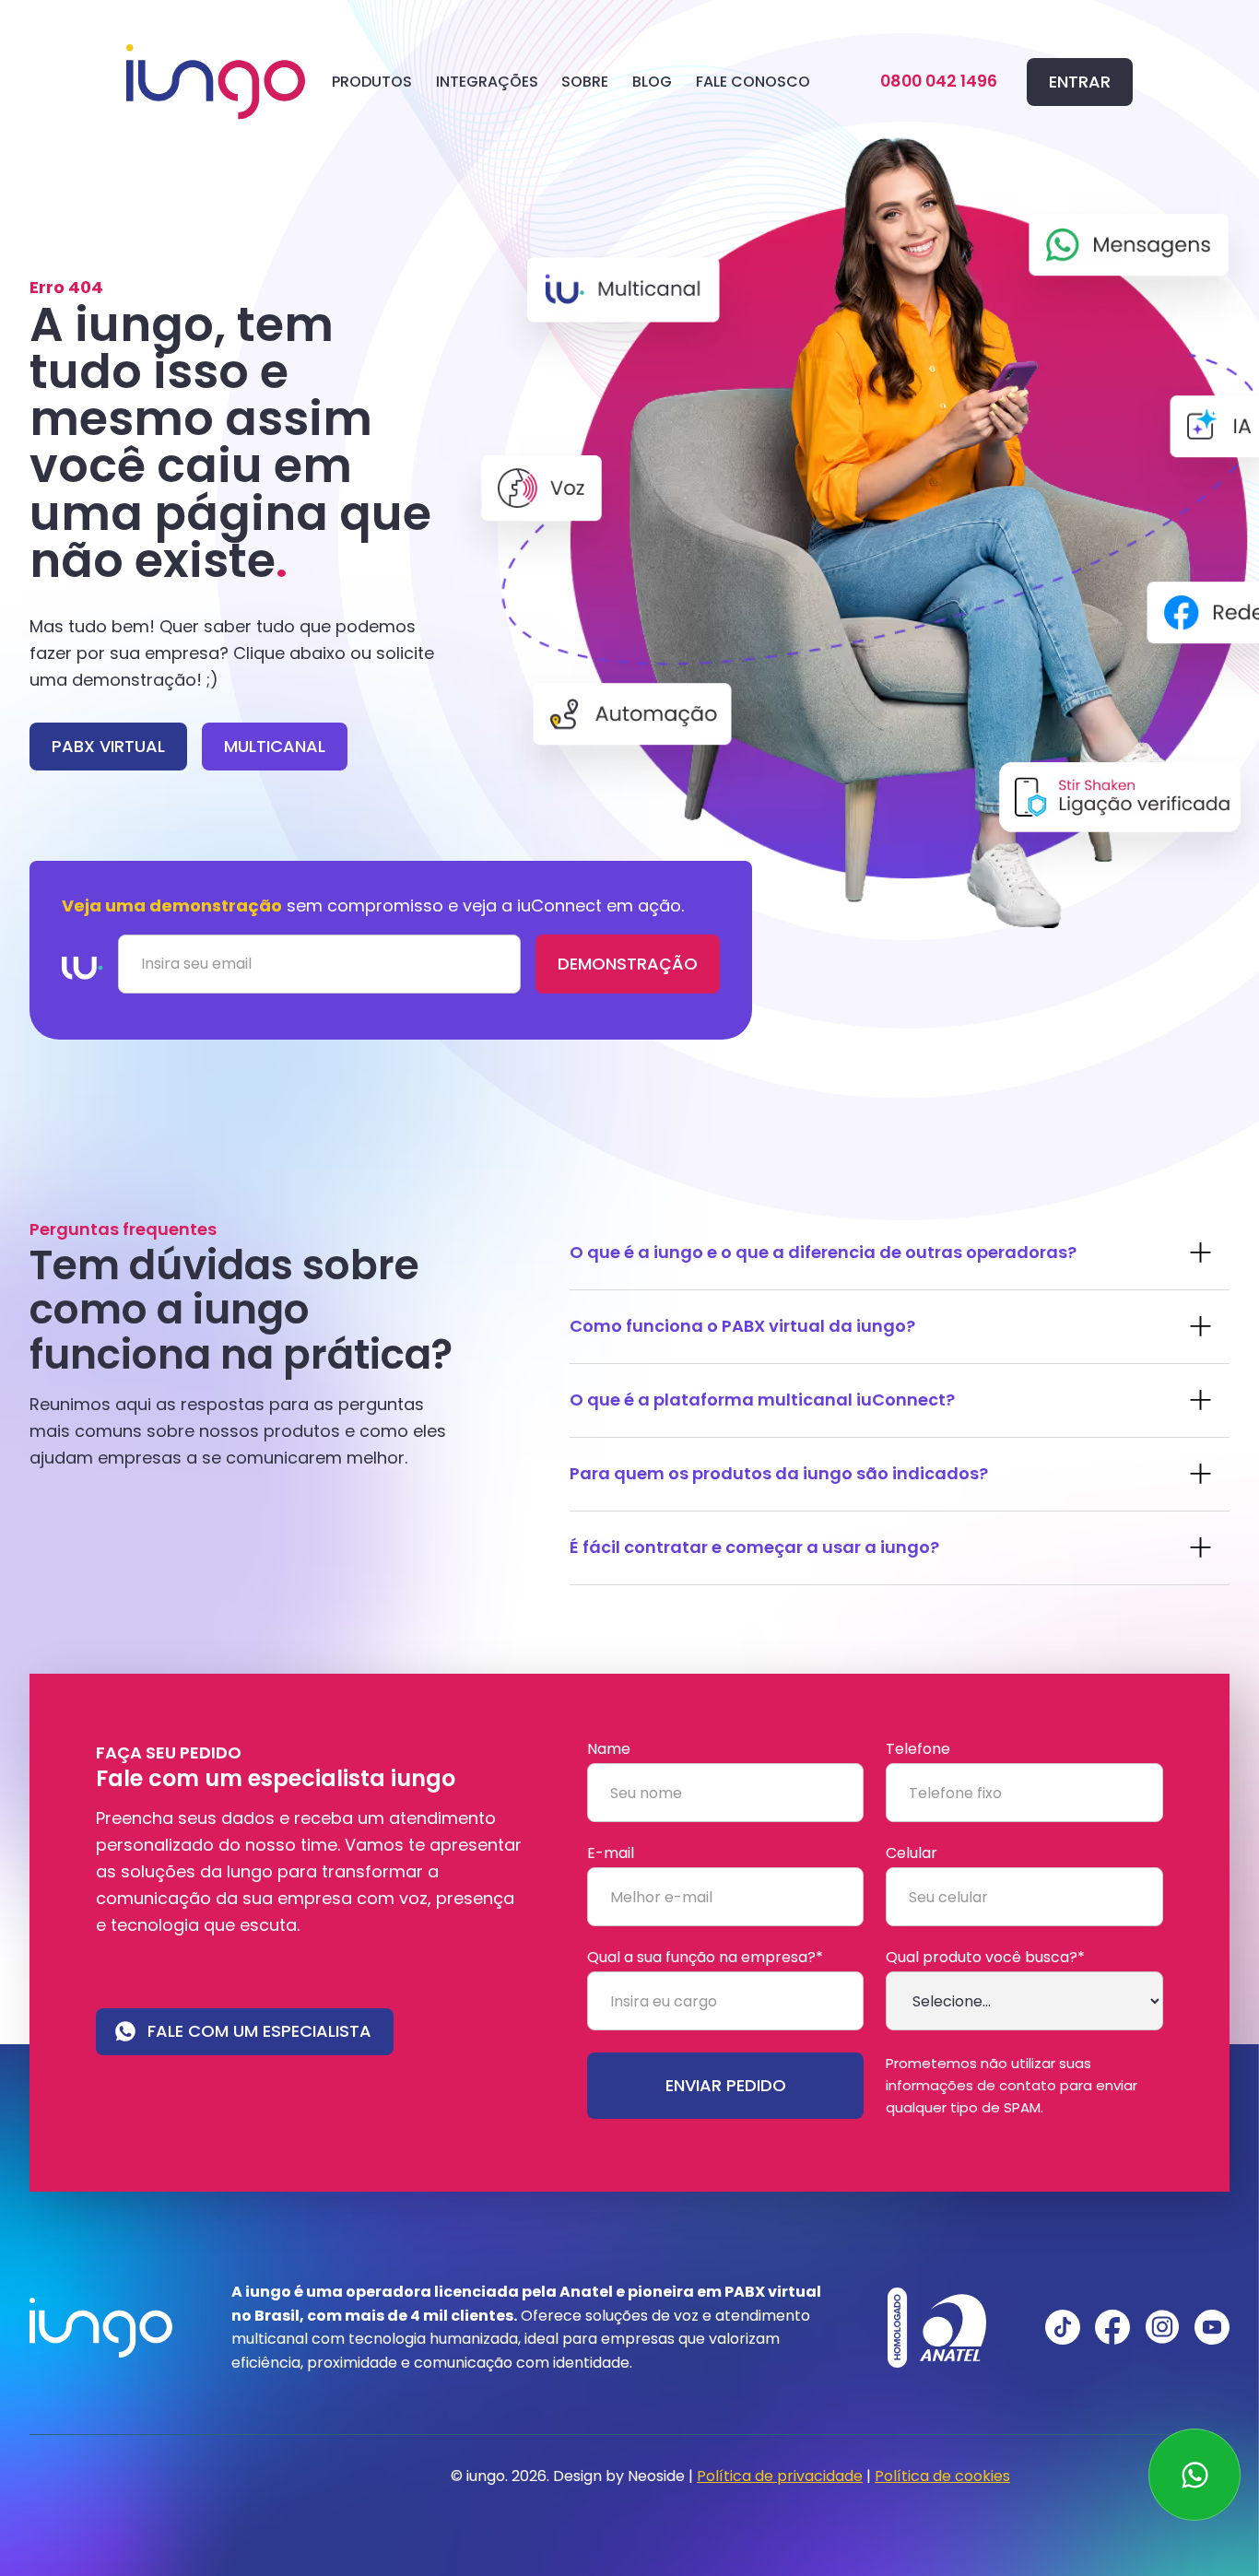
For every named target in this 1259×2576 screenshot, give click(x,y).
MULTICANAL (275, 746)
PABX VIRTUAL (108, 746)
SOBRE (585, 82)
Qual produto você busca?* (985, 1958)
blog (652, 82)
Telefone (918, 1749)
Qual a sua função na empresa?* (705, 1958)
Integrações (487, 82)
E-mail (611, 1853)
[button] (372, 82)
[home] (216, 82)
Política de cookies (942, 2476)
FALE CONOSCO (753, 82)
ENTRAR (1080, 82)
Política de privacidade (780, 2476)
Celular (912, 1853)
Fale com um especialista (259, 2031)
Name (609, 1749)
